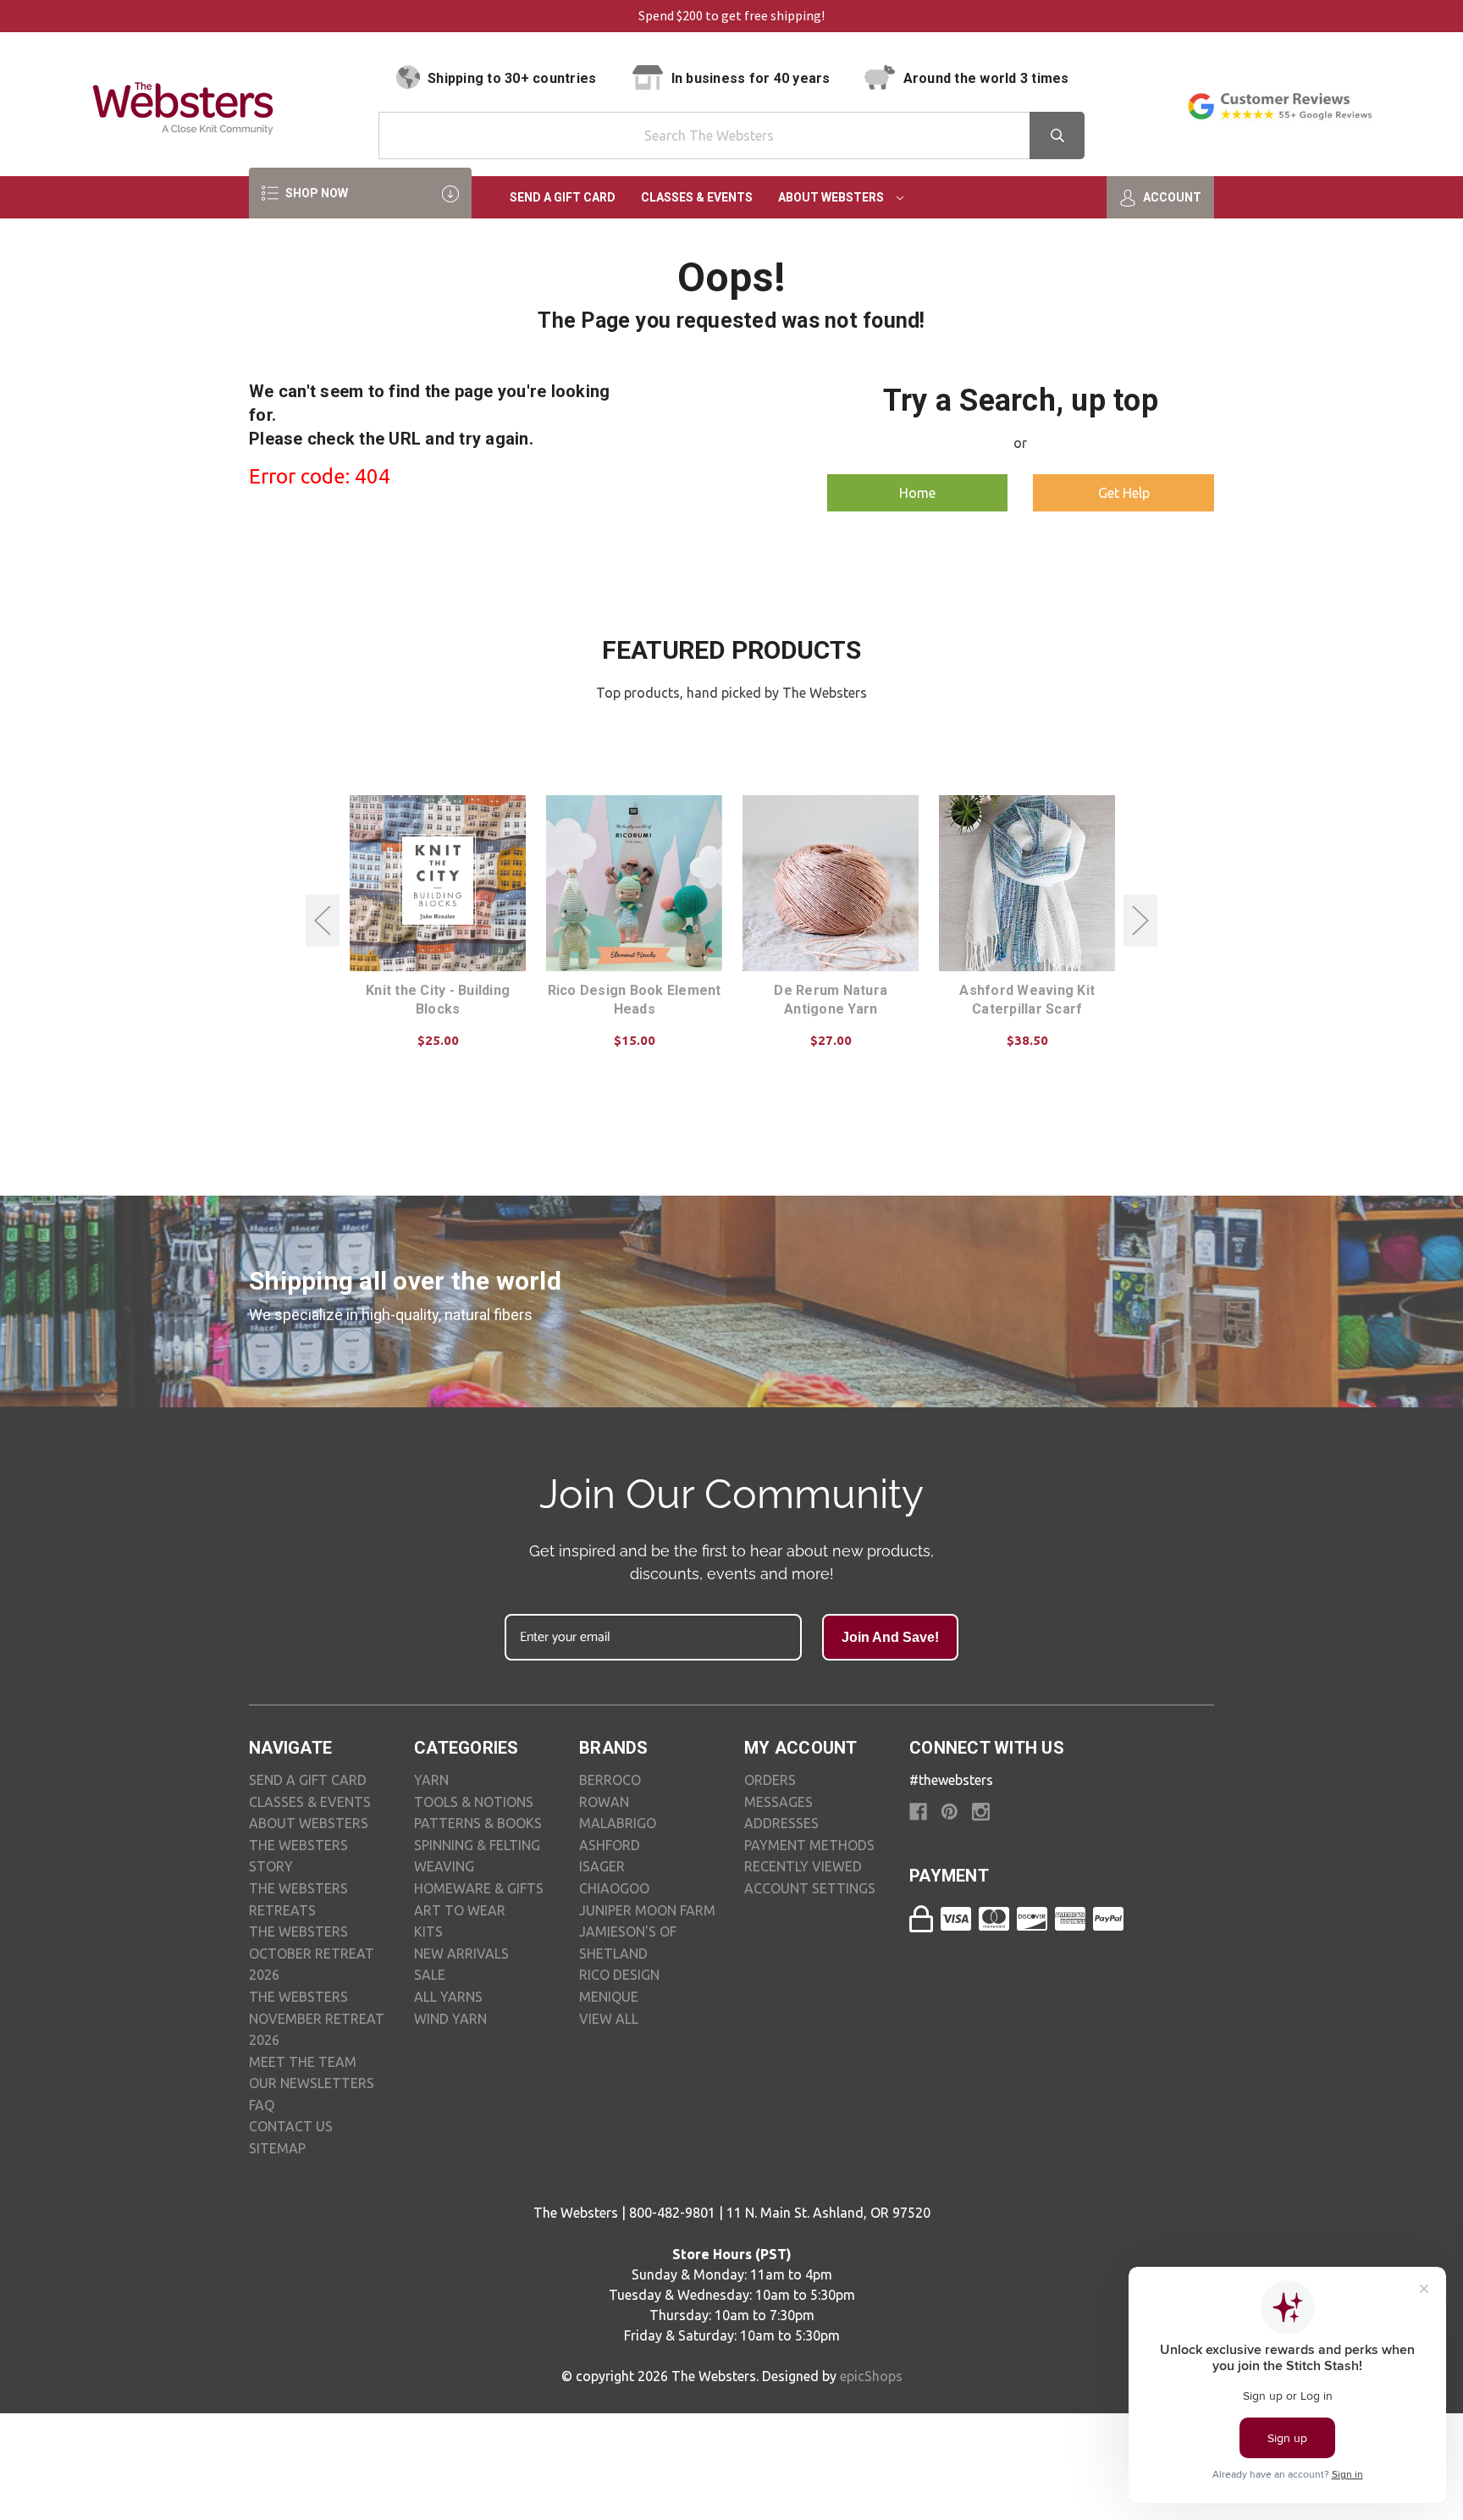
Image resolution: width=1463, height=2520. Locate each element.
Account (1171, 197)
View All (609, 2019)
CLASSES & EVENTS (310, 1802)
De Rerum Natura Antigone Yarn (831, 1000)
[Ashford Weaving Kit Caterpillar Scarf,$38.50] (1027, 883)
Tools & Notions (474, 1802)
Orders (770, 1780)
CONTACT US (291, 2126)
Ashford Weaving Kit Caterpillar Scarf (1027, 1000)
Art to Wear (460, 1910)
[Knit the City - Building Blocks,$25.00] (438, 883)
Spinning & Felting (477, 1845)
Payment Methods (809, 1845)
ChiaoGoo (614, 1888)
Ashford (610, 1845)
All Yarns (448, 1997)
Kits (428, 1931)
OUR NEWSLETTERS (312, 2083)
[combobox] (731, 135)
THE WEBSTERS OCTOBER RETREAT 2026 (312, 1953)
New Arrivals (461, 1954)
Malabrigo (618, 1823)
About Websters (832, 197)
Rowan (604, 1802)
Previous (323, 921)
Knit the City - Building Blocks (438, 1000)
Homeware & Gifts (479, 1888)
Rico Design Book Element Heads (635, 1000)
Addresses (781, 1823)
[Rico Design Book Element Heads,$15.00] (634, 883)
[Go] (1057, 135)
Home (917, 493)
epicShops (871, 2376)
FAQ (262, 2105)
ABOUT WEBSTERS (309, 1823)
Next (1140, 921)
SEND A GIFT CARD (308, 1780)
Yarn (431, 1780)
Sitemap (277, 2148)
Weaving (444, 1866)
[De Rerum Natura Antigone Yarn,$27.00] (831, 883)
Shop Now (315, 193)
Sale (430, 1975)
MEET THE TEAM (303, 2062)
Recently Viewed (803, 1866)
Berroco (610, 1780)
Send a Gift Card (563, 197)
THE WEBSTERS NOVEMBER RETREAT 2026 (317, 2018)
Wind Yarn (450, 2019)
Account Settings (810, 1888)
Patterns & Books (478, 1823)
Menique (609, 1997)
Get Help (1124, 493)
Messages (778, 1802)
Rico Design (619, 1975)
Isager (602, 1866)
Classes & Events (697, 197)
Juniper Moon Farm (647, 1910)
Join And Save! (890, 1637)
